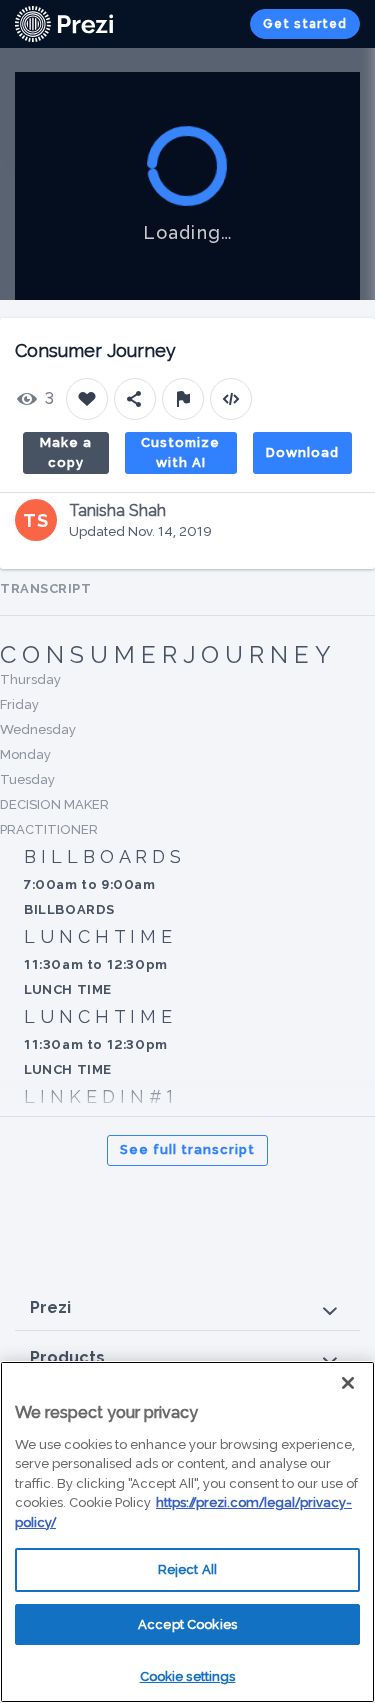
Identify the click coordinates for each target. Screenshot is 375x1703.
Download (302, 452)
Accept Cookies (187, 1624)
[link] (64, 24)
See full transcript (187, 1149)
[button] (187, 1308)
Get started (305, 24)
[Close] (348, 1383)
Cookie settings (188, 1676)
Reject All (187, 1569)
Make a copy (66, 452)
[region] (187, 1532)
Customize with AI (180, 452)
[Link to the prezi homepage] (64, 22)
